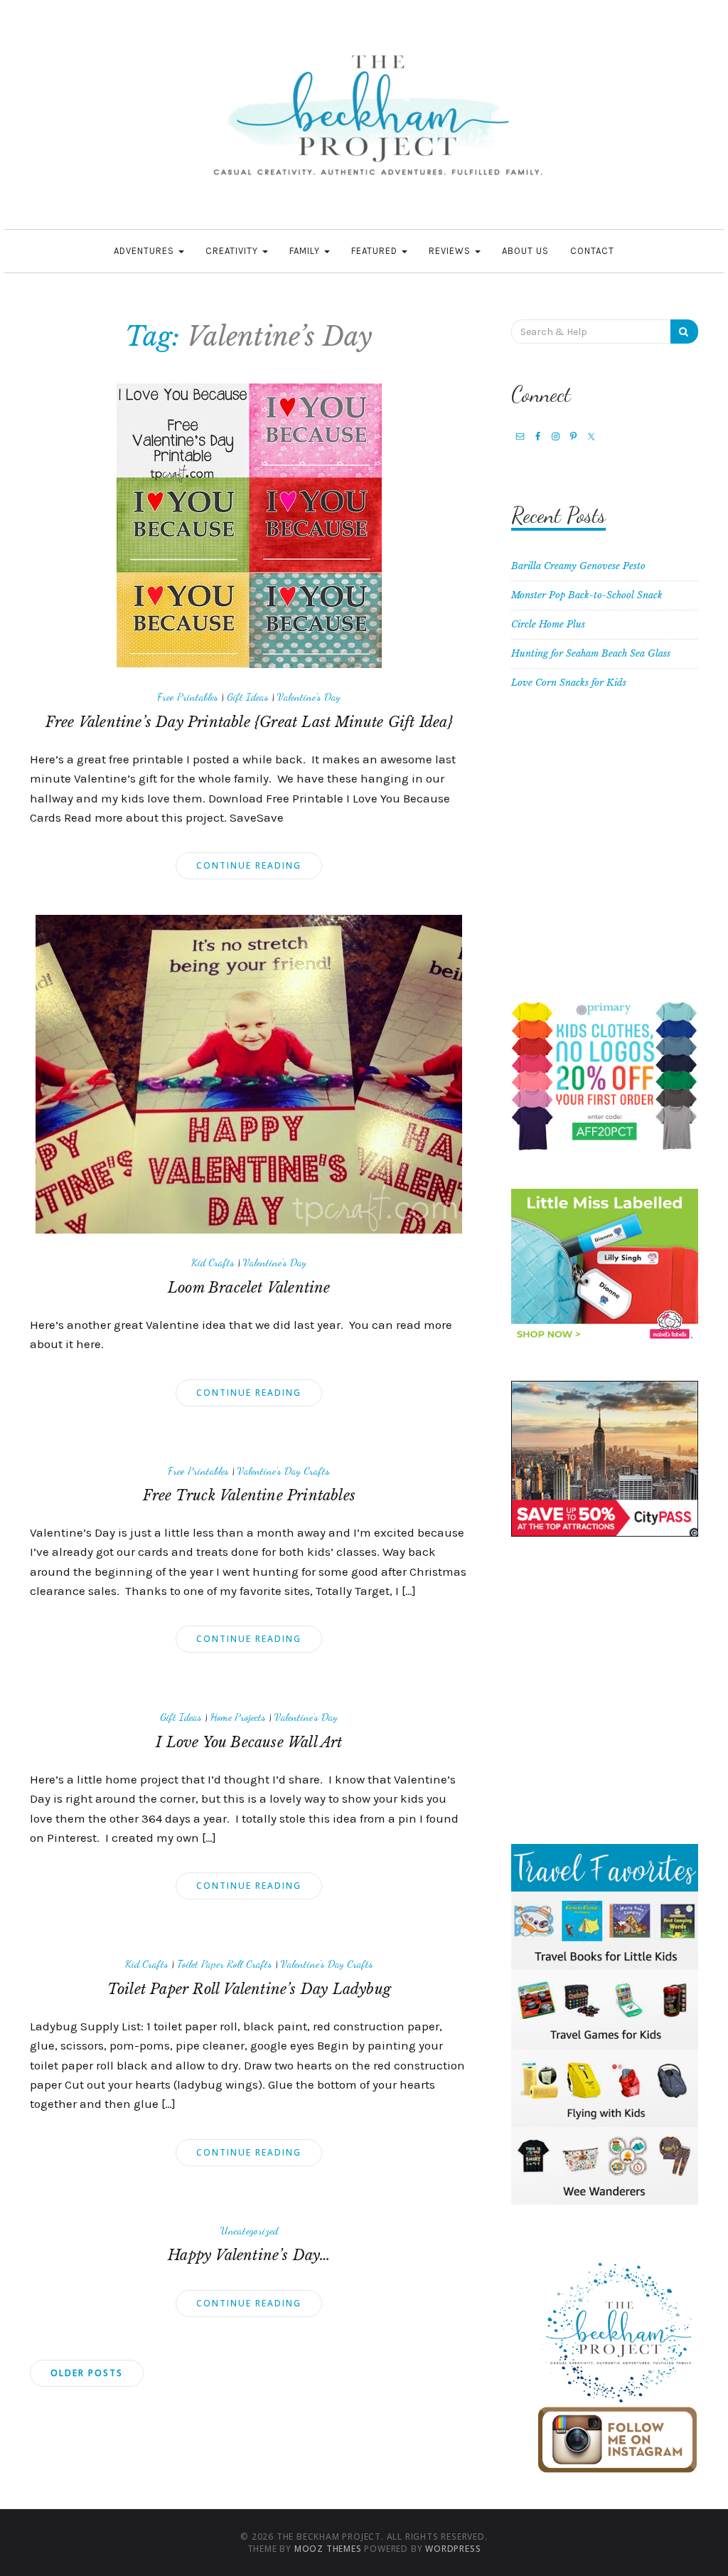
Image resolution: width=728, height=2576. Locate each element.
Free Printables (188, 696)
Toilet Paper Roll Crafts (225, 1963)
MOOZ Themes (328, 2549)
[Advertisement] (605, 853)
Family (306, 251)
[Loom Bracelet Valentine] (249, 1074)
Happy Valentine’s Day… (249, 2255)
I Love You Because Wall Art (249, 1742)
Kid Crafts (213, 1262)
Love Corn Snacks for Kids (569, 683)
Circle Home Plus (548, 624)
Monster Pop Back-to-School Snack (587, 595)
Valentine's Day (309, 696)
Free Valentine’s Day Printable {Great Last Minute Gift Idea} (249, 722)
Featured (376, 251)
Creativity (233, 251)
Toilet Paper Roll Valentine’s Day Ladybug (249, 1989)
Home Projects (238, 1717)
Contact (592, 251)
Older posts (87, 2373)
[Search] (684, 332)
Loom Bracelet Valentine (249, 1288)
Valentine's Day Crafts (284, 1470)
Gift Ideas (248, 696)
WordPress (453, 2549)
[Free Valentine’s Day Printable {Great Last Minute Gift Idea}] (249, 525)
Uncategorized (249, 2230)
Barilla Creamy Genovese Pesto (578, 566)
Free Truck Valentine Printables (249, 1495)
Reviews (451, 251)
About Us (525, 251)
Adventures (145, 251)
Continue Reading (249, 865)
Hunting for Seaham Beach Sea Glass (591, 653)
